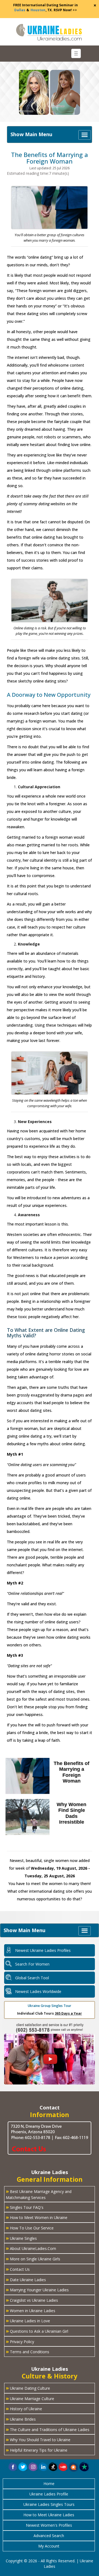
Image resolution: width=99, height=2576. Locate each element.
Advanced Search (49, 2536)
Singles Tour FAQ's (25, 2207)
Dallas (20, 10)
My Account (49, 2546)
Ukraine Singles (21, 2238)
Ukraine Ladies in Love (28, 2320)
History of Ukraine (24, 2408)
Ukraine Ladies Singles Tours (49, 2504)
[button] (74, 2467)
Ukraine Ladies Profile (49, 2494)
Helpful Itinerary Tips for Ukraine (37, 2450)
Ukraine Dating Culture (28, 2388)
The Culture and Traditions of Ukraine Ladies (48, 2429)
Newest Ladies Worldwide (38, 1991)
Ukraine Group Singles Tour (50, 2006)
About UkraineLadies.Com (31, 2248)
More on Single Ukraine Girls (33, 2258)
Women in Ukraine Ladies (31, 2310)
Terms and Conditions (28, 2351)
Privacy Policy (20, 2341)
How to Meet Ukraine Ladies (49, 2515)
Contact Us (18, 2269)
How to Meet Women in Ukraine (37, 2217)
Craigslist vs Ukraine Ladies (32, 2300)
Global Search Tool (32, 1978)
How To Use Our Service (30, 2227)
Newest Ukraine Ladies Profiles (43, 1950)
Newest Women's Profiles (49, 2525)
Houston (38, 10)
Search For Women (32, 1964)
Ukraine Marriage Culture (30, 2398)
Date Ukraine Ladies (26, 2279)
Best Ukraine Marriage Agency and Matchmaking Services (39, 2194)
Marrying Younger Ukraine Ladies (37, 2289)
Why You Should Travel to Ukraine (38, 2439)
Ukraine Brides (21, 2419)
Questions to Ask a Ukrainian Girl (37, 2331)
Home (49, 2484)
